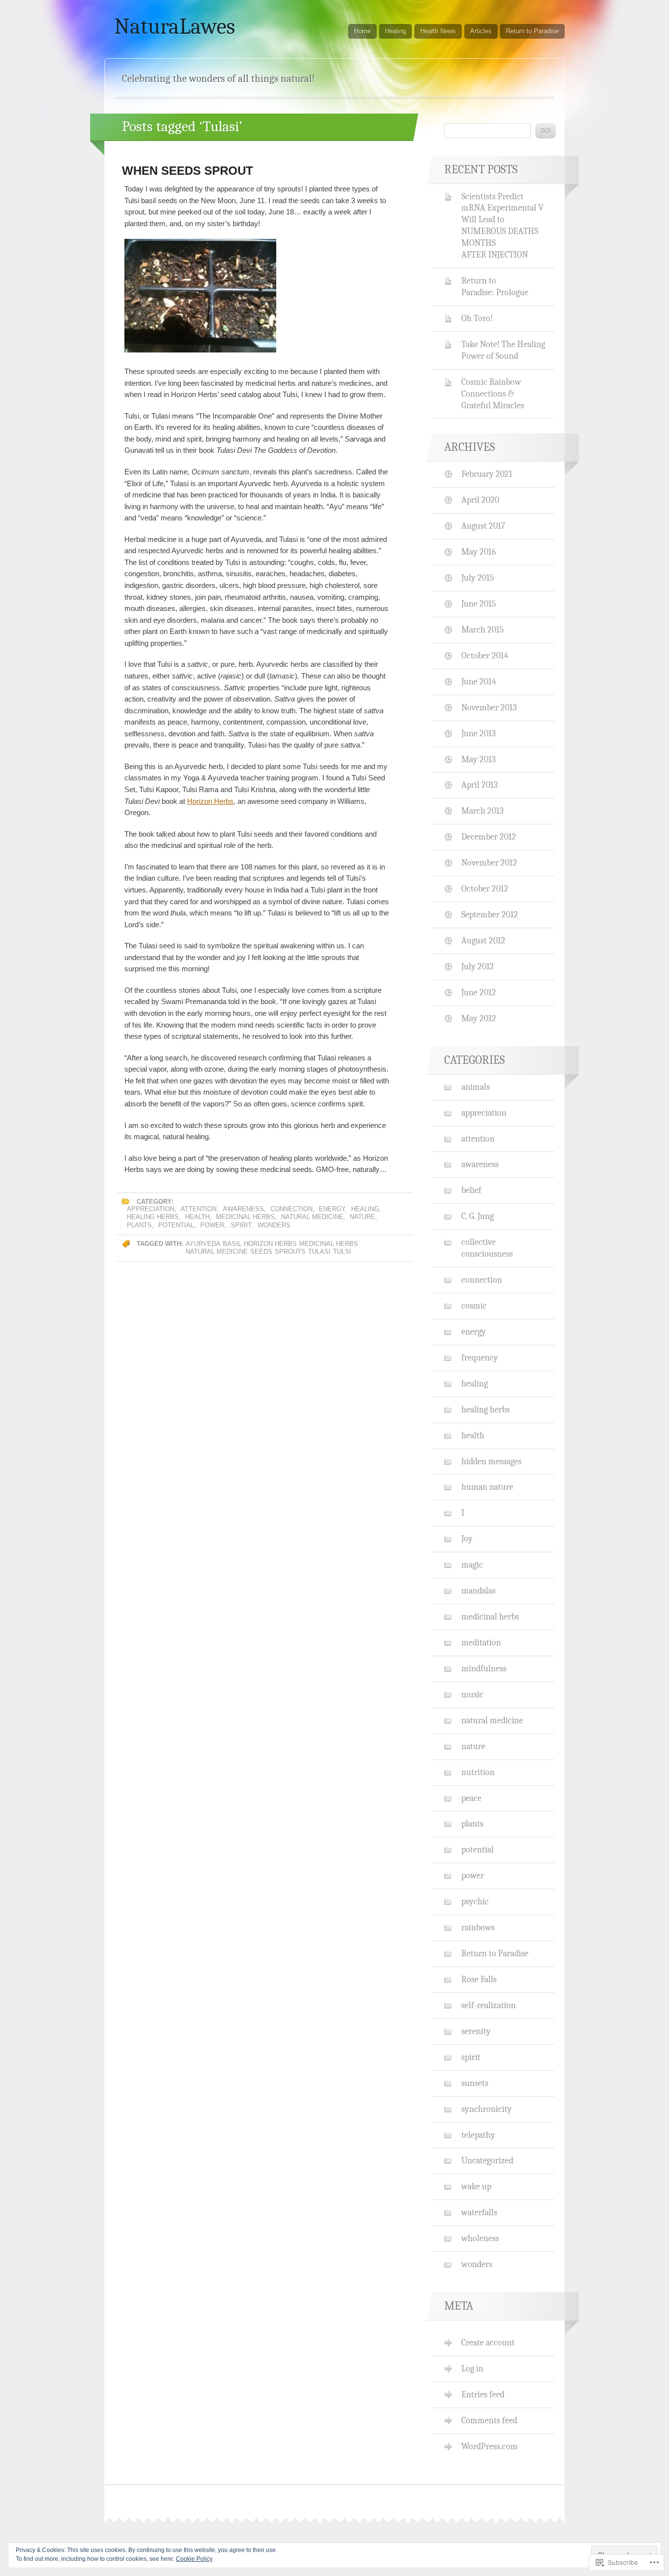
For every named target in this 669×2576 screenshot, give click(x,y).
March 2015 (483, 630)
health (197, 1217)
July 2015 (478, 578)
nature (362, 1217)
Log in (472, 2368)
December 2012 (489, 837)
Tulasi (319, 1252)
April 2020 (480, 500)
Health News (438, 31)
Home (362, 31)
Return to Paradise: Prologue (495, 286)
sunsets (475, 2083)
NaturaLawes (175, 26)
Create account (488, 2342)
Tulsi (342, 1252)
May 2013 (478, 759)
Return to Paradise (532, 31)
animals (476, 1087)
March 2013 (482, 811)
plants (139, 1225)
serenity (476, 2031)
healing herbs (153, 1217)
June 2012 (479, 992)
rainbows (478, 1927)
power (212, 1225)
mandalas (478, 1591)
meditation (481, 1642)
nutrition (478, 1772)
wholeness (480, 2238)
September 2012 (490, 914)
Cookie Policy (194, 2559)
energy (332, 1209)
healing (365, 1209)
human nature (487, 1487)
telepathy (478, 2135)
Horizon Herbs (210, 801)
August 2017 (483, 526)
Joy (467, 1539)
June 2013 (478, 733)
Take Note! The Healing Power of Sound (503, 350)
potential (176, 1225)
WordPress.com (490, 2446)
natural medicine (312, 1217)
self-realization (489, 2005)
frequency (480, 1358)
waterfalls (479, 2212)
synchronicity (487, 2109)
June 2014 (479, 681)
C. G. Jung (478, 1216)
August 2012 (483, 940)
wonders (274, 1225)
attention (199, 1209)
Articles (481, 31)
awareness (243, 1209)
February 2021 (487, 474)
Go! (546, 131)
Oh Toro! (477, 318)
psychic (475, 1901)
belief (471, 1190)
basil (232, 1244)
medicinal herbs (245, 1217)
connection (291, 1209)
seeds (261, 1252)
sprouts (290, 1252)
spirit (241, 1225)
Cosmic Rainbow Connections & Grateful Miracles (493, 394)
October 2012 (485, 889)
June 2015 (479, 604)
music (472, 1694)
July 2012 (478, 966)
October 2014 (485, 656)
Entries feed (483, 2394)
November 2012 (489, 863)
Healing (395, 31)
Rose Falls (479, 1979)
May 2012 (479, 1018)
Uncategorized (487, 2160)
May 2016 (478, 552)
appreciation (151, 1209)
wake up (476, 2186)
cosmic (474, 1306)
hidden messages (491, 1461)
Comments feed (489, 2420)
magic (472, 1565)
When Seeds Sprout (188, 171)
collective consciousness (487, 1248)
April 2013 (479, 785)
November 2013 (489, 707)
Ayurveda (203, 1244)
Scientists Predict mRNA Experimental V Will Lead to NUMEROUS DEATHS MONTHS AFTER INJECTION (502, 226)
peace (471, 1798)
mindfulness (484, 1668)
